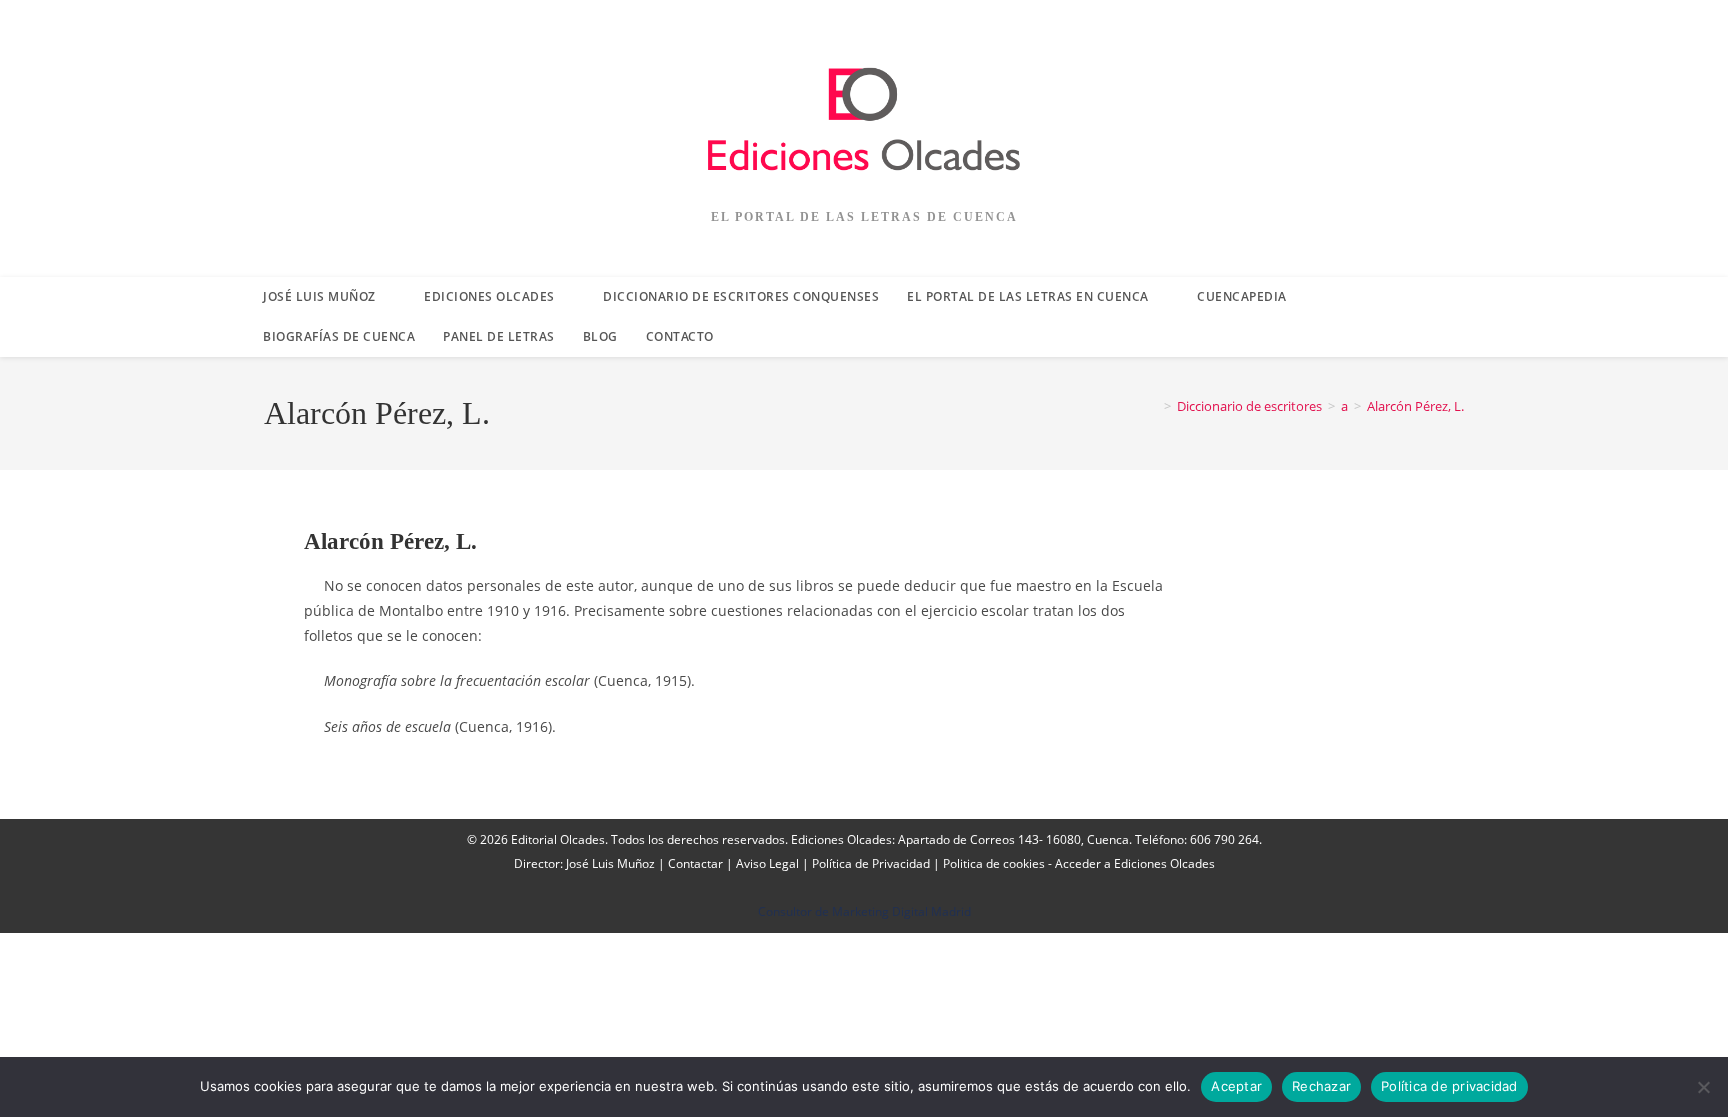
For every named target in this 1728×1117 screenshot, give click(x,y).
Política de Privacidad (871, 863)
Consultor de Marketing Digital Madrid (864, 911)
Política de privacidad (1449, 1086)
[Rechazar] (1703, 1087)
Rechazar (1321, 1086)
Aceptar (1236, 1086)
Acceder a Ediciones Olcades (1135, 863)
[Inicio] (1153, 406)
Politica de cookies (994, 863)
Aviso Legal (767, 863)
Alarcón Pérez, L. (1415, 406)
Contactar (695, 863)
